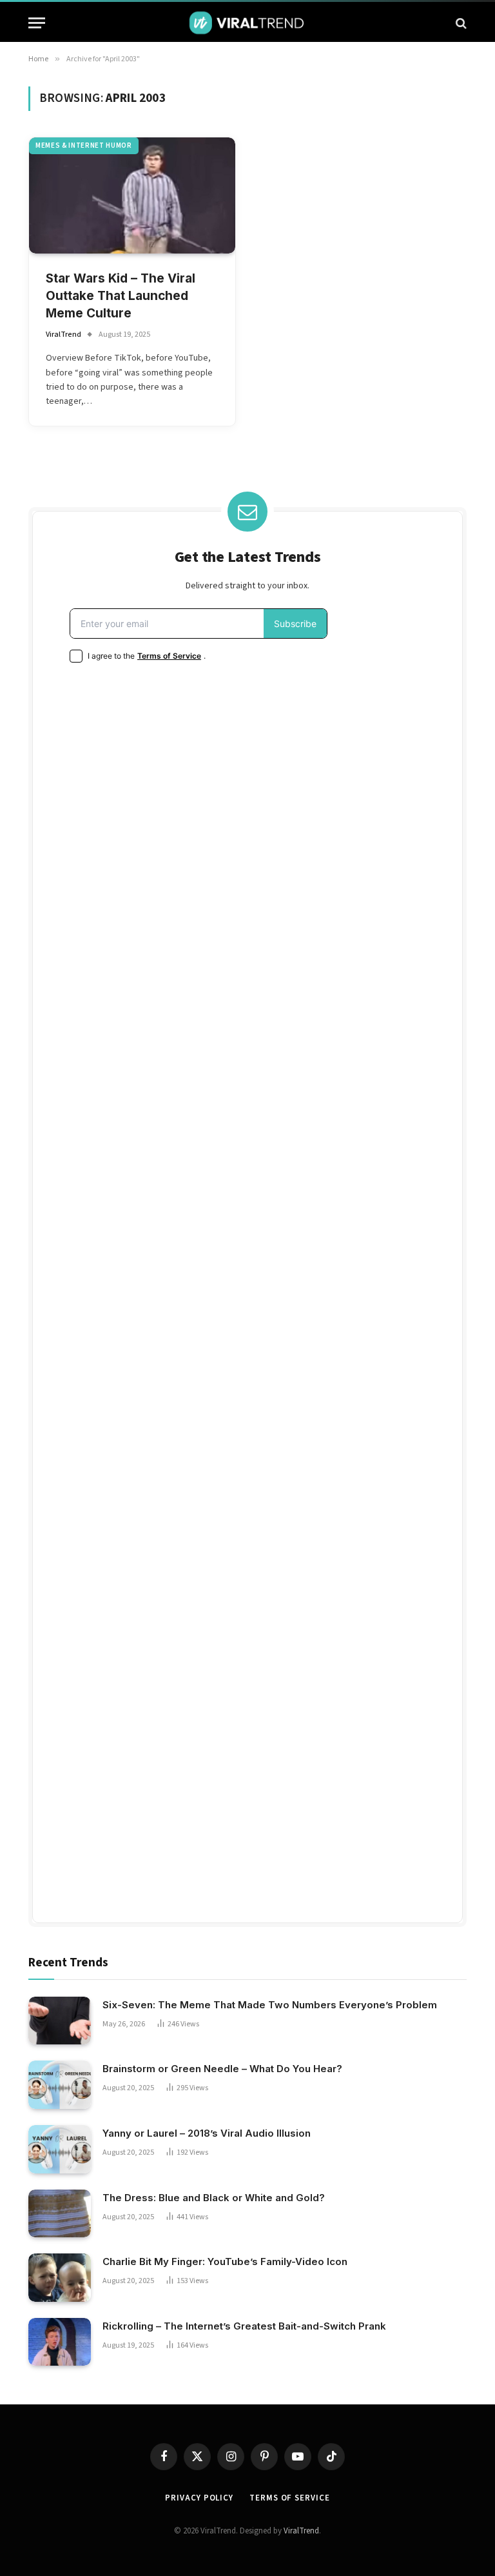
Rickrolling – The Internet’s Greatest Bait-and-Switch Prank (244, 2326)
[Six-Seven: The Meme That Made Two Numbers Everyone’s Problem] (60, 2021)
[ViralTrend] (247, 23)
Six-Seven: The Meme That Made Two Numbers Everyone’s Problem (270, 2005)
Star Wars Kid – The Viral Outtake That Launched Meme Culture (121, 295)
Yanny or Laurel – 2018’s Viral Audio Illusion (207, 2133)
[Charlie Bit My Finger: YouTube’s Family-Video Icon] (60, 2278)
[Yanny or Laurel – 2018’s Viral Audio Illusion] (60, 2149)
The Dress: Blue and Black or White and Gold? (214, 2198)
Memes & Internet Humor (84, 145)
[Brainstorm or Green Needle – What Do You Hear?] (60, 2085)
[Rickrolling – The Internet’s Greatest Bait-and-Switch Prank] (60, 2342)
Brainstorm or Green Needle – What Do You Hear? (222, 2069)
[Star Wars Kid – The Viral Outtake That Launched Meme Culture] (132, 195)
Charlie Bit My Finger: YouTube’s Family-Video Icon (225, 2261)
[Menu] (37, 23)
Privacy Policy (199, 2498)
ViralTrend (63, 334)
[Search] (460, 23)
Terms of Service (290, 2498)
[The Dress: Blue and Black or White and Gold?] (60, 2214)
